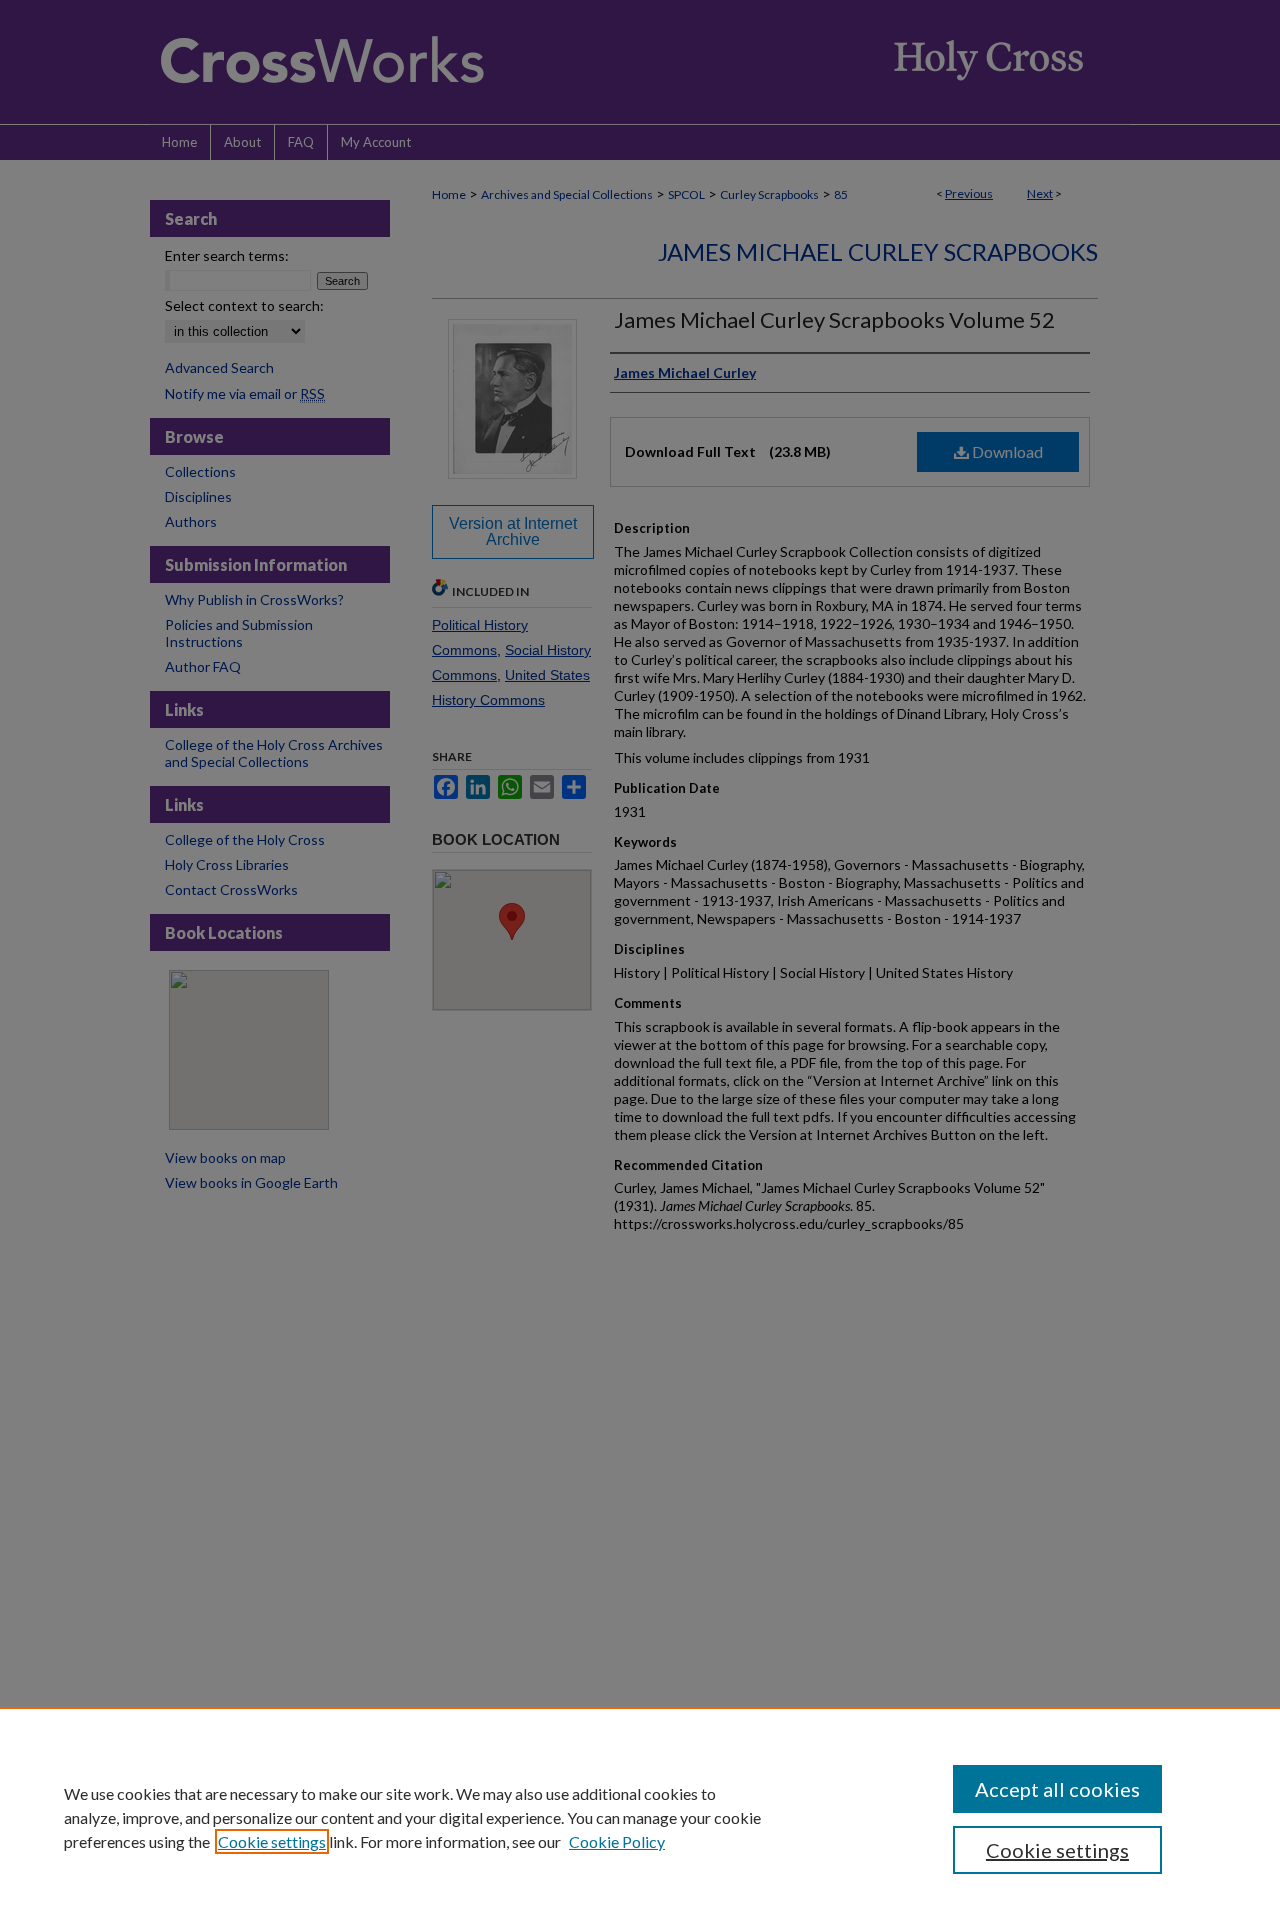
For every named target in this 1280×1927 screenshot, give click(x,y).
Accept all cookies (1057, 1789)
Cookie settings (272, 1841)
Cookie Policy (617, 1841)
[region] (640, 1817)
